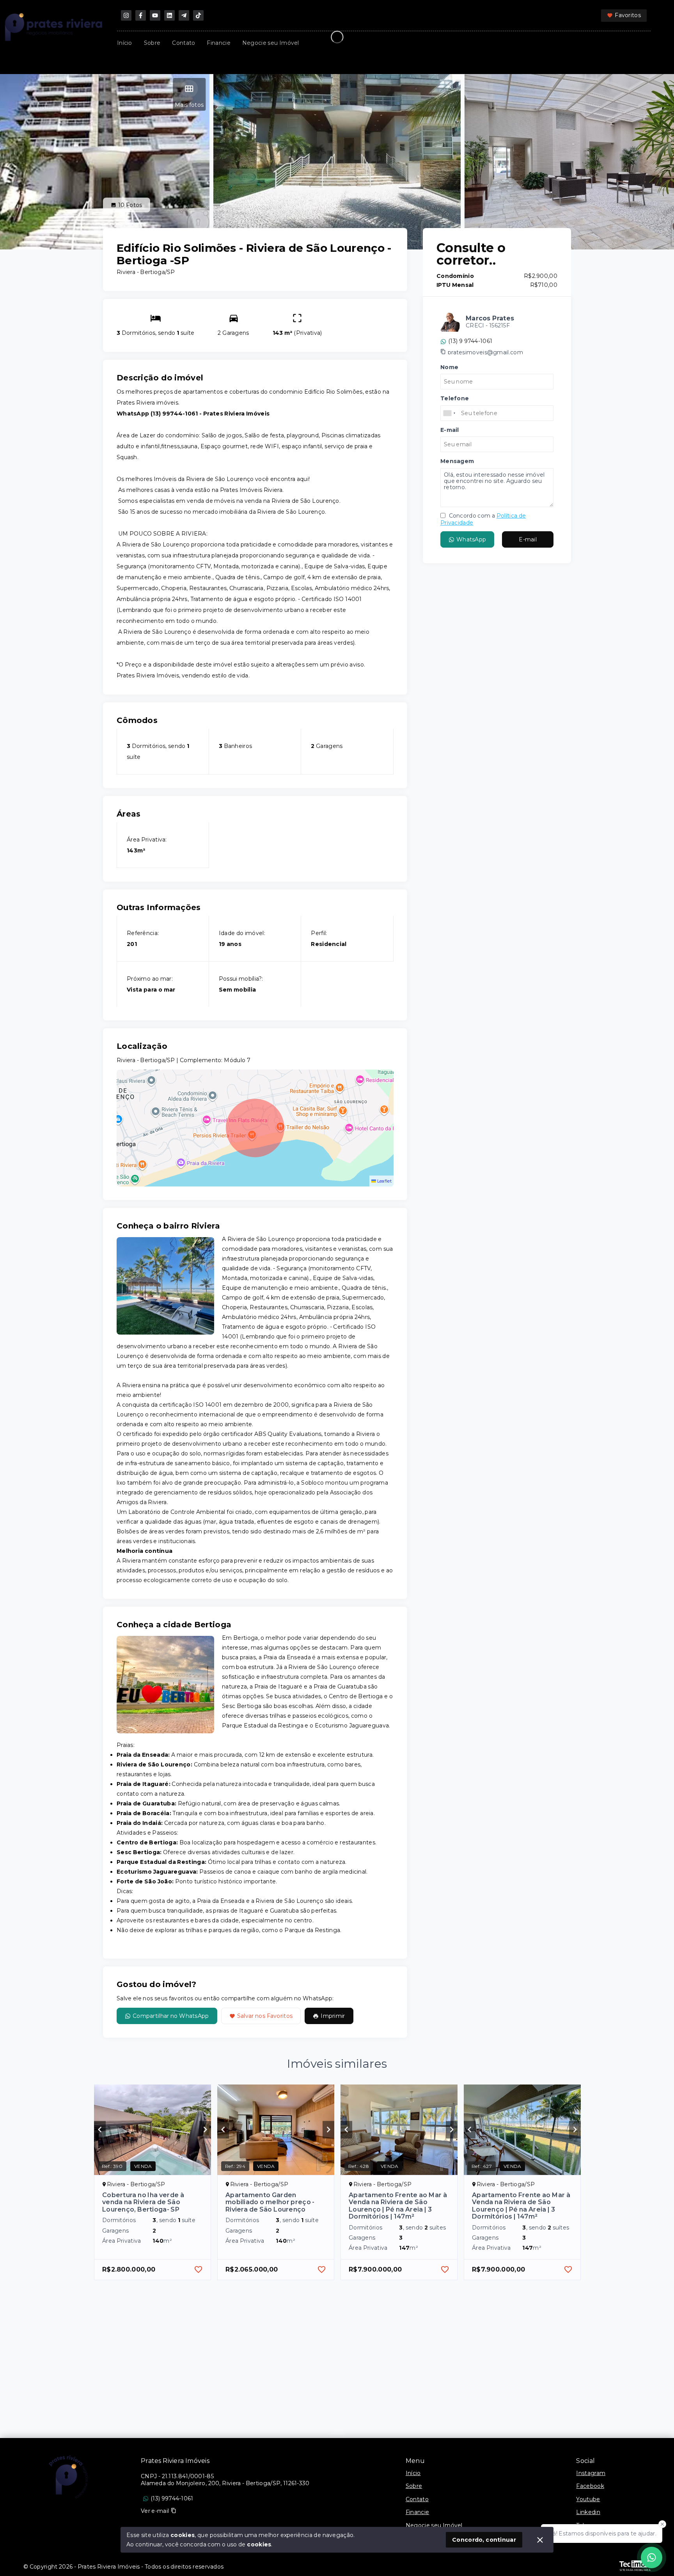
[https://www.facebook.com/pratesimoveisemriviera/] (141, 15)
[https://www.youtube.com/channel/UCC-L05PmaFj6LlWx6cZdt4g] (155, 15)
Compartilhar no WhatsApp (171, 2016)
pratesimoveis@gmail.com (485, 352)
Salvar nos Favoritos (265, 2016)
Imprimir (333, 2016)
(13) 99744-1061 (172, 2498)
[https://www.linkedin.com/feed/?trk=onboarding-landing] (169, 15)
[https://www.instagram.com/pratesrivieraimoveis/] (126, 15)
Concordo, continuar (484, 2540)
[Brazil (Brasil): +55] (450, 413)
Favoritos (628, 15)
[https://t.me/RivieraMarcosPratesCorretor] (184, 15)
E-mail (528, 540)
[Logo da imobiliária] (68, 2477)
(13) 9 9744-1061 (470, 341)
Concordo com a (483, 519)
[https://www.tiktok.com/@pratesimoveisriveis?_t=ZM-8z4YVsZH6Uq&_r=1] (198, 15)
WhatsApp (471, 540)
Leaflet (384, 1181)
